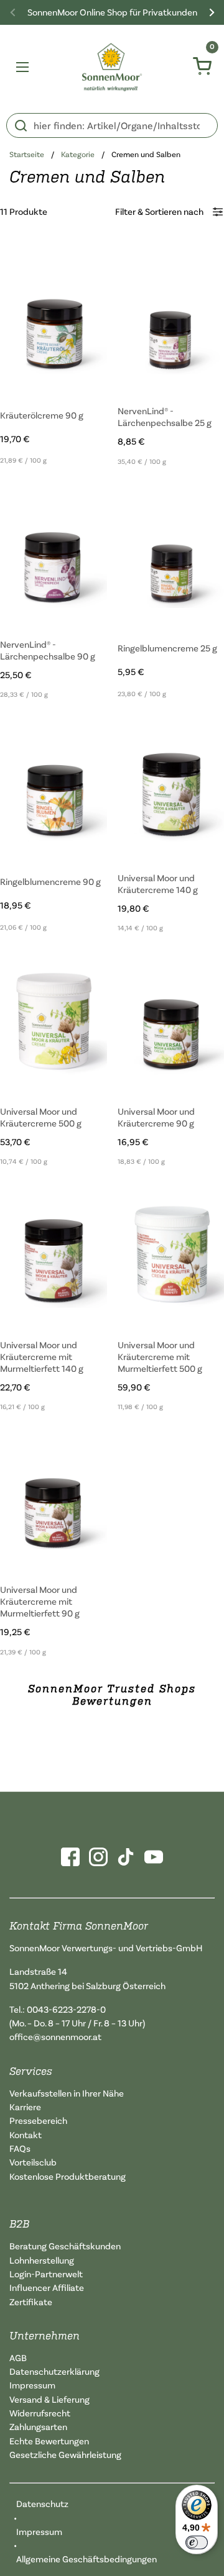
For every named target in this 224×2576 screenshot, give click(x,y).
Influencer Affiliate (47, 2288)
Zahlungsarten (38, 2427)
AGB (18, 2358)
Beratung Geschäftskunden (65, 2246)
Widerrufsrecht (40, 2413)
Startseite (27, 154)
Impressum (32, 2385)
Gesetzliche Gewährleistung (65, 2455)
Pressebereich (38, 2120)
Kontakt (26, 2135)
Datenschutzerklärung (54, 2371)
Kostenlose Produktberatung (68, 2176)
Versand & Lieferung (49, 2399)
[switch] (197, 2542)
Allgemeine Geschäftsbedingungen (86, 2559)
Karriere (25, 2107)
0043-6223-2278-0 (66, 2009)
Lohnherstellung (42, 2260)
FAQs (20, 2148)
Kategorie (78, 154)
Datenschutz (42, 2504)
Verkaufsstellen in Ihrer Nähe (67, 2093)
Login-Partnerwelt (46, 2274)
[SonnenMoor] (112, 67)
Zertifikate (31, 2302)
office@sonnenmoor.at (55, 2037)
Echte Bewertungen (49, 2441)
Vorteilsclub (33, 2162)
